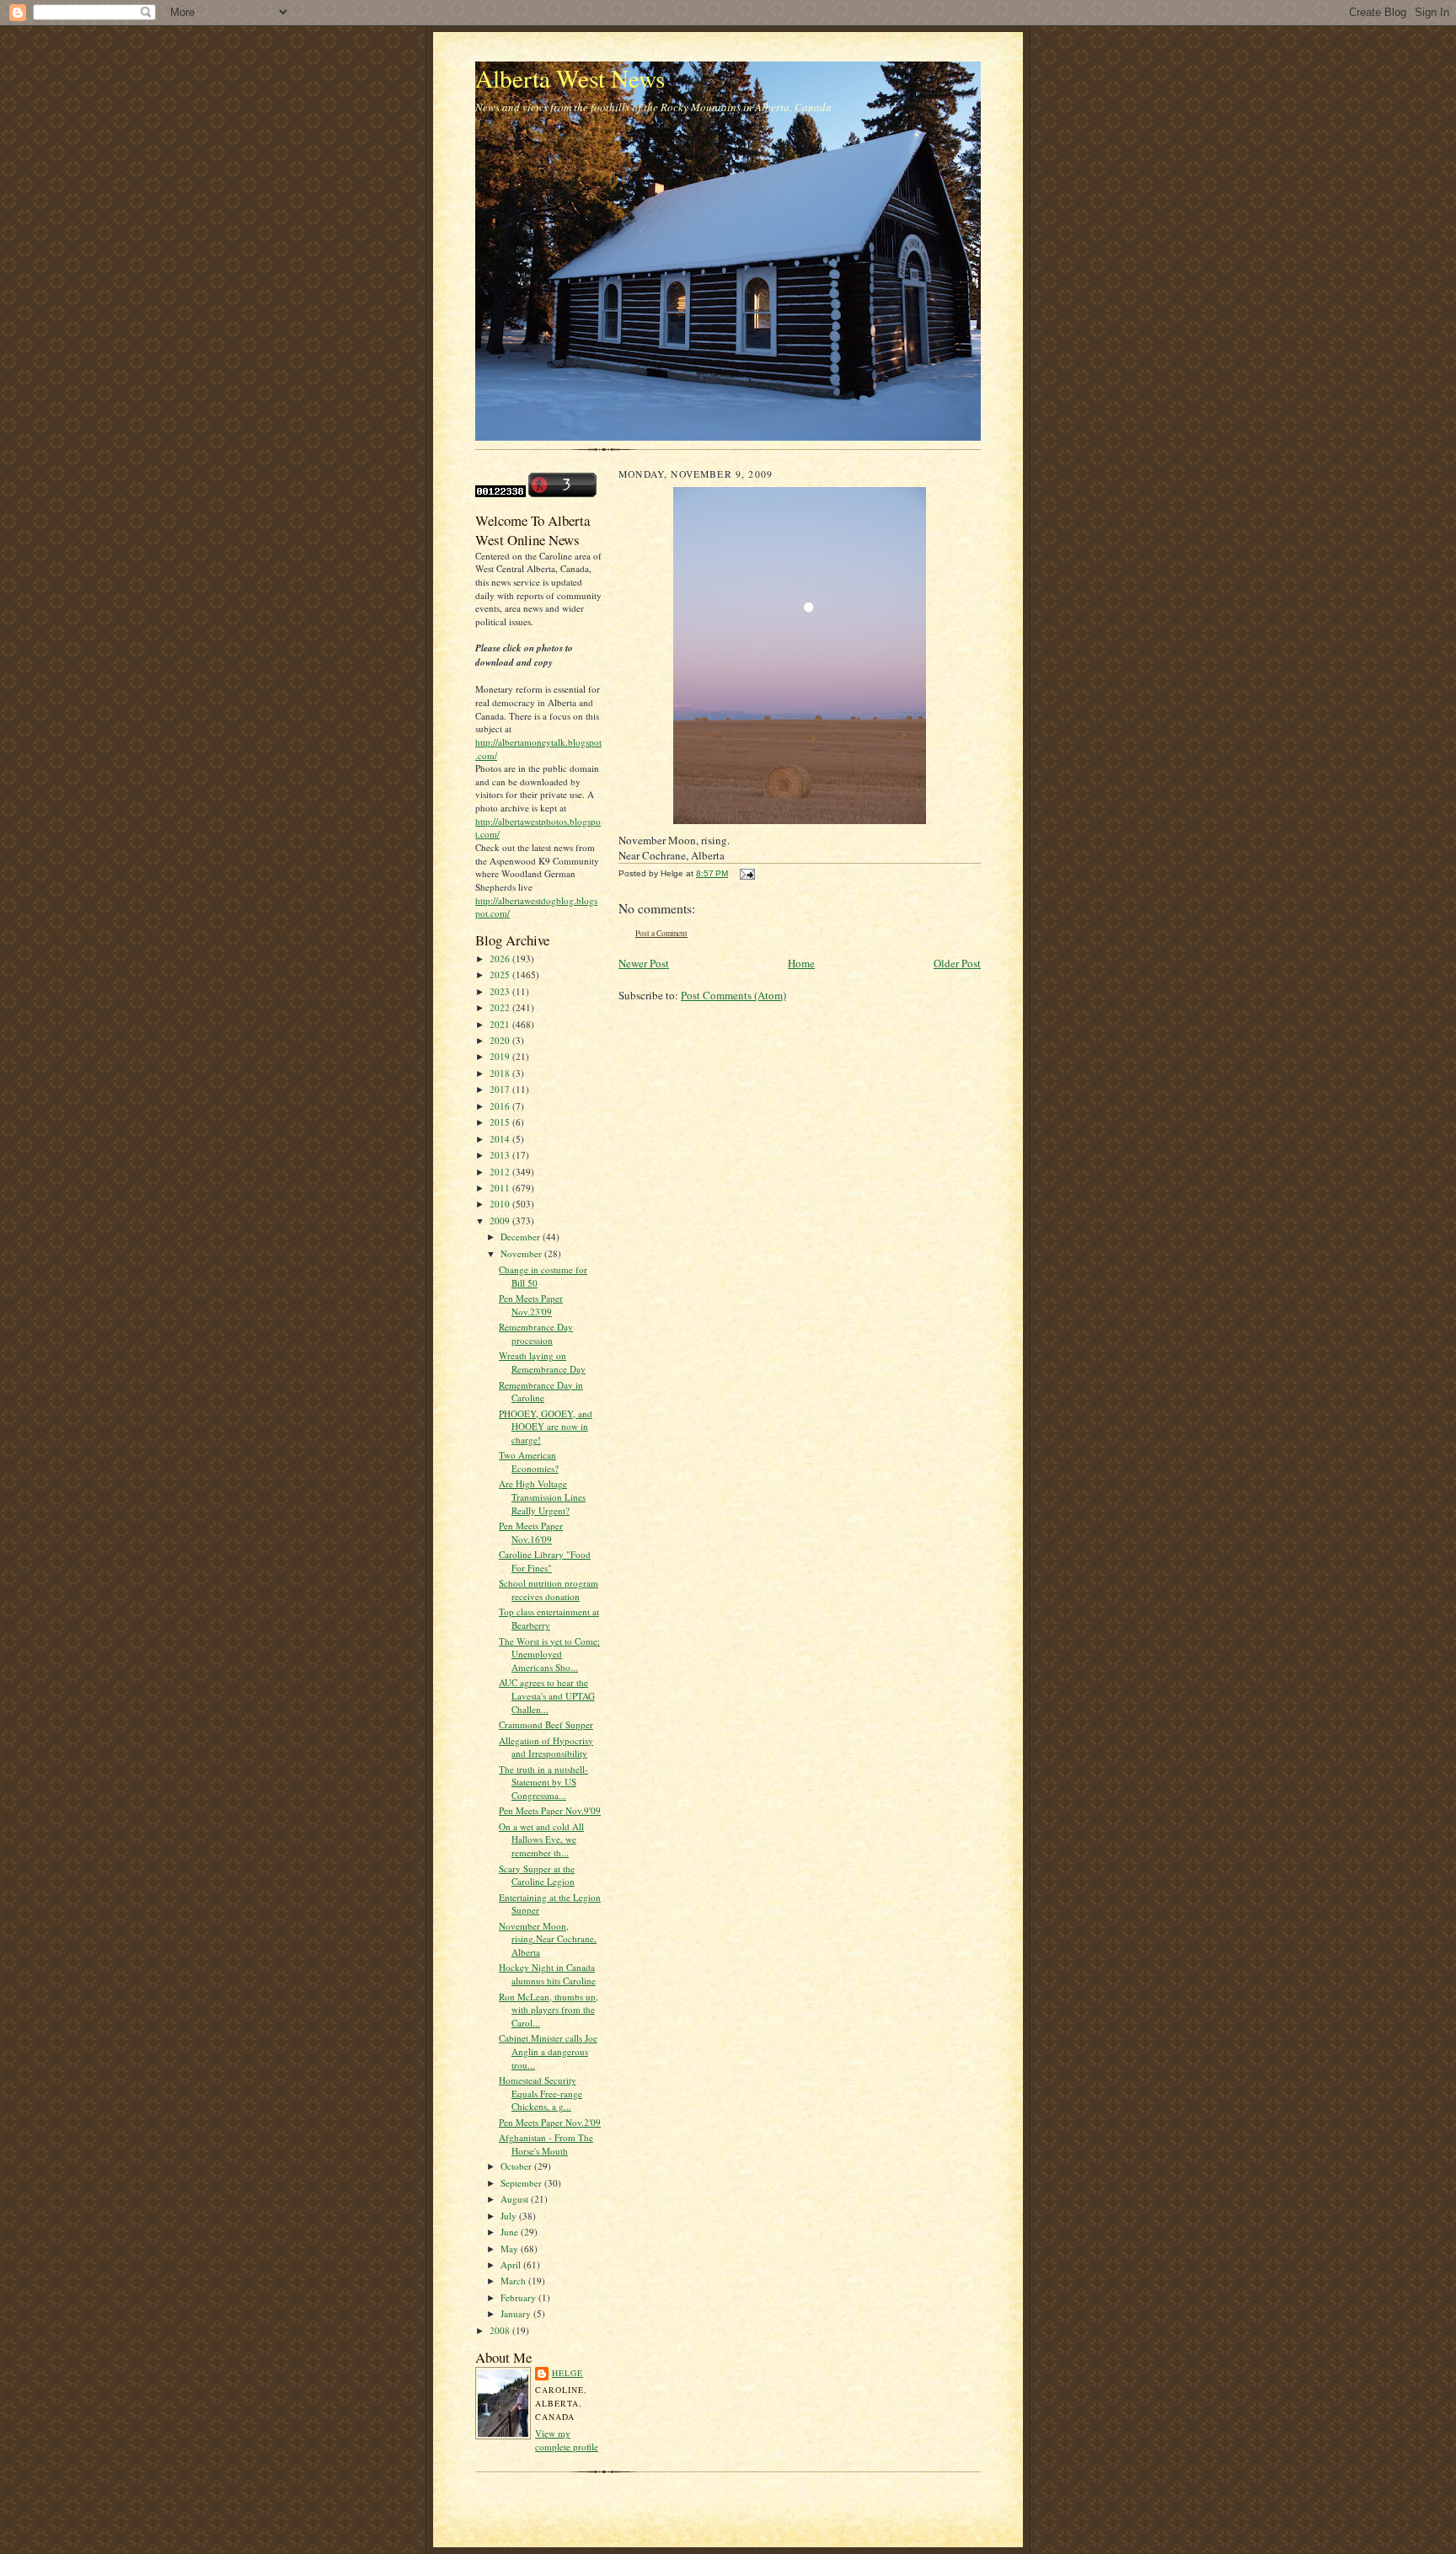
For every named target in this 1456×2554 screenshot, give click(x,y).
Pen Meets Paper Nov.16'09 (531, 1532)
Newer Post (644, 963)
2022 (501, 1007)
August (516, 2199)
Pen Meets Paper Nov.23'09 (531, 1305)
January (517, 2313)
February (519, 2297)
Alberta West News (570, 78)
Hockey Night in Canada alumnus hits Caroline (547, 1974)
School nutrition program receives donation (549, 1590)
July (510, 2216)
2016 (501, 1106)
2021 (501, 1024)
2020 (501, 1040)
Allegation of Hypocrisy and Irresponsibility (546, 1747)
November (522, 1253)
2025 (501, 974)
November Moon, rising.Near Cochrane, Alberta (548, 1939)
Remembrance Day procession (536, 1333)
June (511, 2232)
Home (801, 963)
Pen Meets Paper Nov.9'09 (550, 1810)
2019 (501, 1056)
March (514, 2281)
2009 (501, 1221)
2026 (501, 958)
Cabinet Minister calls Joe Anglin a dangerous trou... (548, 2051)
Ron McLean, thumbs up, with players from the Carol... (549, 2010)
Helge (567, 2373)
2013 (501, 1155)
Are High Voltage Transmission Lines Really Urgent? (542, 1497)
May (511, 2249)
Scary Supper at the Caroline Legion (537, 1875)
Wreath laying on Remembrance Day (542, 1362)
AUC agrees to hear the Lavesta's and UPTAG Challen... (547, 1695)
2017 (501, 1089)
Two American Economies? (529, 1462)
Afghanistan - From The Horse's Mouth (546, 2144)
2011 (501, 1188)
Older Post (957, 963)
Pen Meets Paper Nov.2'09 (550, 2122)
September (522, 2183)
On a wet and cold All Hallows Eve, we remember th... (541, 1839)
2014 (501, 1139)
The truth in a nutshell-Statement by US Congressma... (543, 1782)
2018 (501, 1073)
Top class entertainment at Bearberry (549, 1618)
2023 (501, 991)
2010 (501, 1204)
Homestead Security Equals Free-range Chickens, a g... (541, 2093)
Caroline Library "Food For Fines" (545, 1561)
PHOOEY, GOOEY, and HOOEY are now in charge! (546, 1427)
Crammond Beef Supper (546, 1724)
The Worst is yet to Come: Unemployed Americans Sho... (549, 1654)
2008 (501, 2330)
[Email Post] (745, 873)
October (517, 2166)
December (522, 1237)
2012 (501, 1172)
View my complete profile (567, 2440)
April (512, 2265)
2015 (501, 1122)
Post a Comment (661, 933)
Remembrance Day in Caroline (541, 1392)
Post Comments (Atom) (733, 995)
